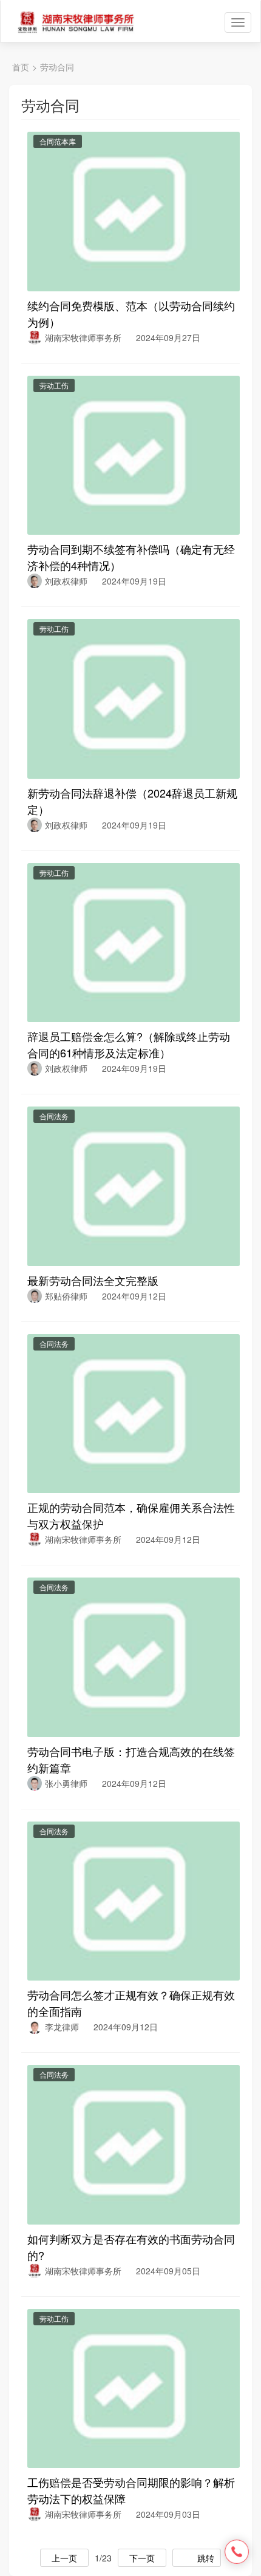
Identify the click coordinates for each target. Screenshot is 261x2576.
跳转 (206, 2558)
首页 (21, 67)
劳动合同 (57, 67)
